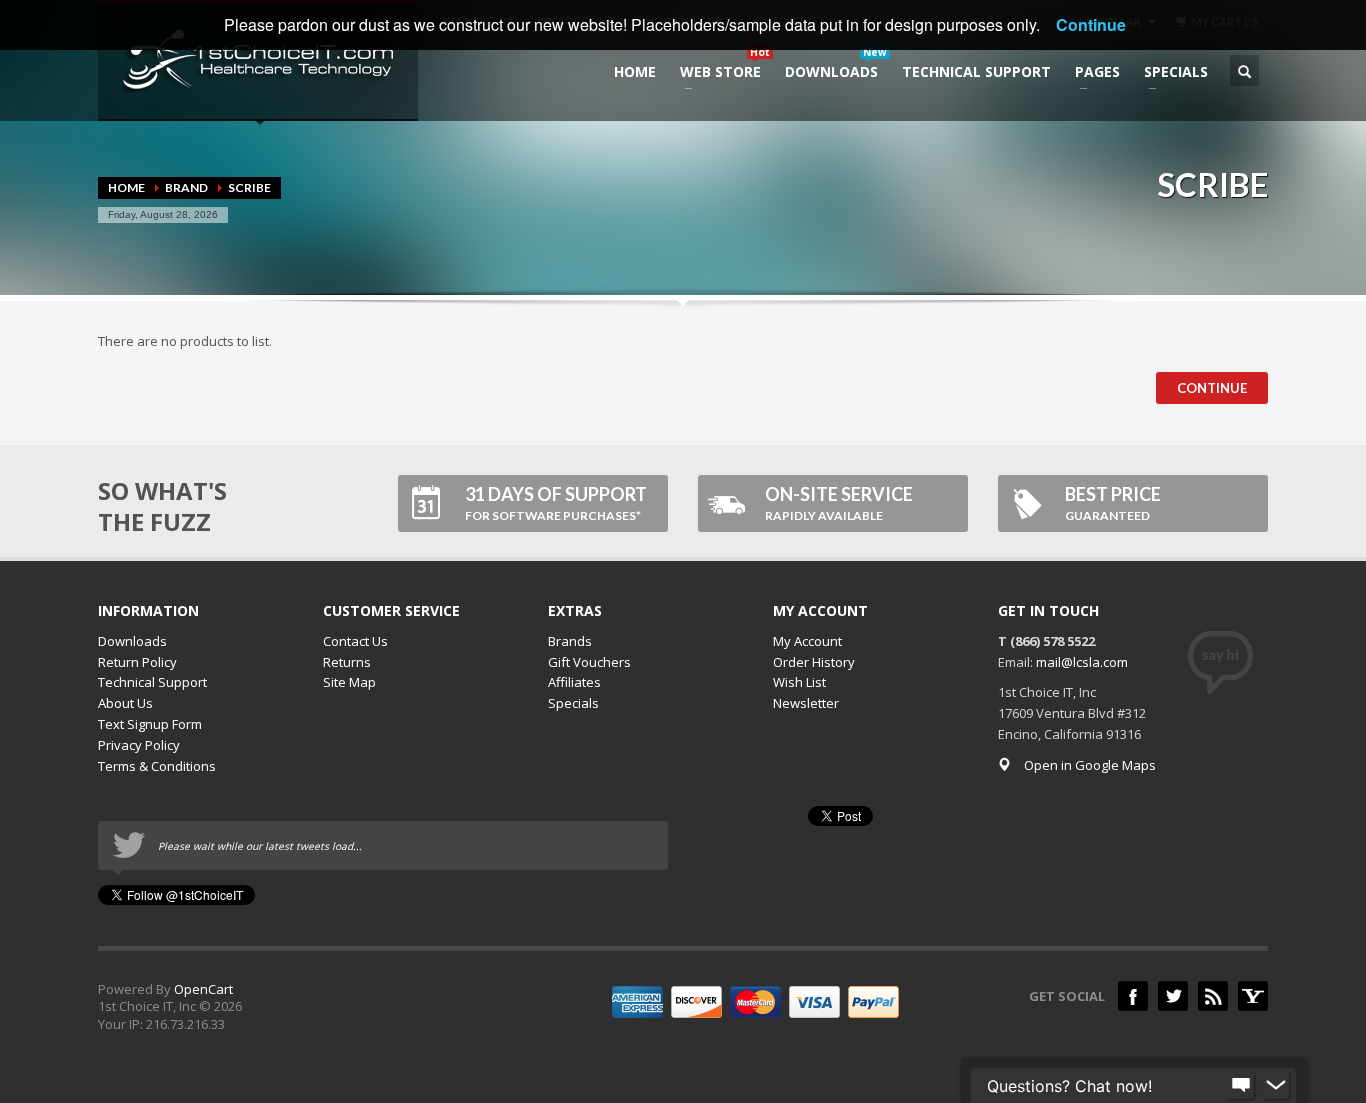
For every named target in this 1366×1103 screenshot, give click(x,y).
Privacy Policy (139, 745)
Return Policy (137, 662)
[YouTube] (1253, 996)
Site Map (349, 682)
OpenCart (203, 989)
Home (126, 187)
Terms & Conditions (157, 766)
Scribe (249, 187)
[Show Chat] (1241, 1086)
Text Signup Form (150, 724)
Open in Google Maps (1090, 765)
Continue (1212, 388)
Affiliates (574, 682)
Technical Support (152, 682)
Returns (347, 662)
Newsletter (806, 703)
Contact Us (355, 641)
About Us (125, 703)
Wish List (799, 682)
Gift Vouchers (589, 662)
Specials (573, 703)
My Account (807, 641)
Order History (814, 662)
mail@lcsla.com (1082, 662)
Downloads (132, 641)
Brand (186, 187)
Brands (570, 641)
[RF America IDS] (1213, 996)
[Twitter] (1173, 996)
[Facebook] (1133, 996)
